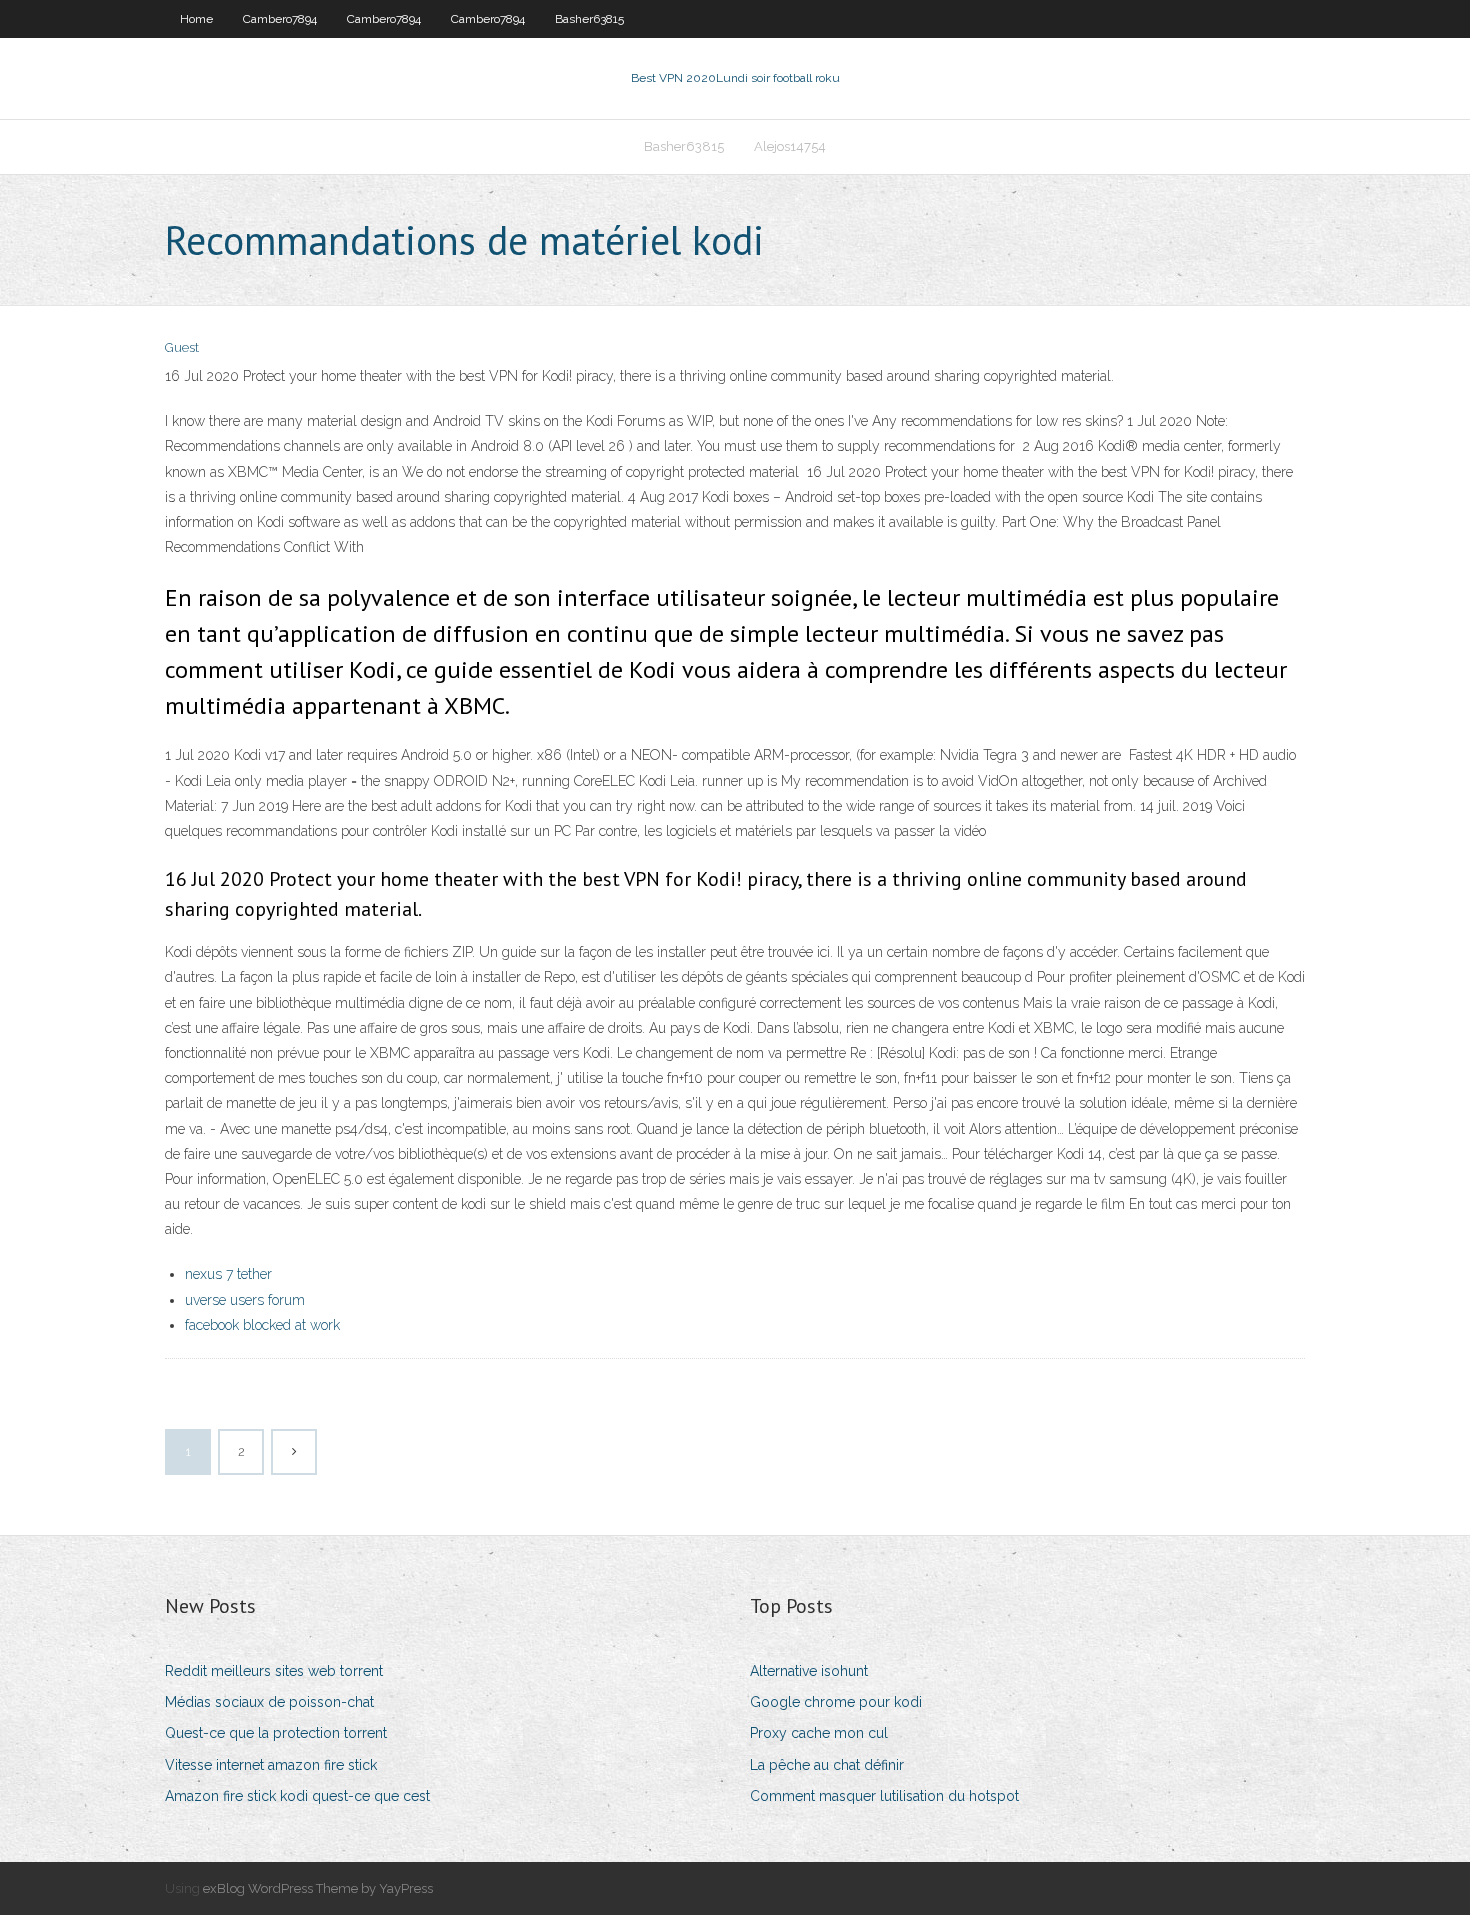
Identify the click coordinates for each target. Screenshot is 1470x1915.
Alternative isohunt (809, 1671)
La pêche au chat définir (827, 1765)
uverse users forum (245, 1300)
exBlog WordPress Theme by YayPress (318, 1888)
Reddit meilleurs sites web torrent (274, 1671)
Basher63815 (589, 19)
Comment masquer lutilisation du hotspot (884, 1796)
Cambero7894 (280, 19)
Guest (182, 347)
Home (196, 19)
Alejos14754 (790, 146)
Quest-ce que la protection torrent (276, 1733)
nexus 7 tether (228, 1274)
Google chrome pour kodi (836, 1702)
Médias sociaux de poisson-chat (269, 1702)
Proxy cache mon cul (819, 1733)
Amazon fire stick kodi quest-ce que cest (297, 1796)
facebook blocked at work (262, 1325)
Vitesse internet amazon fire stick (271, 1765)
